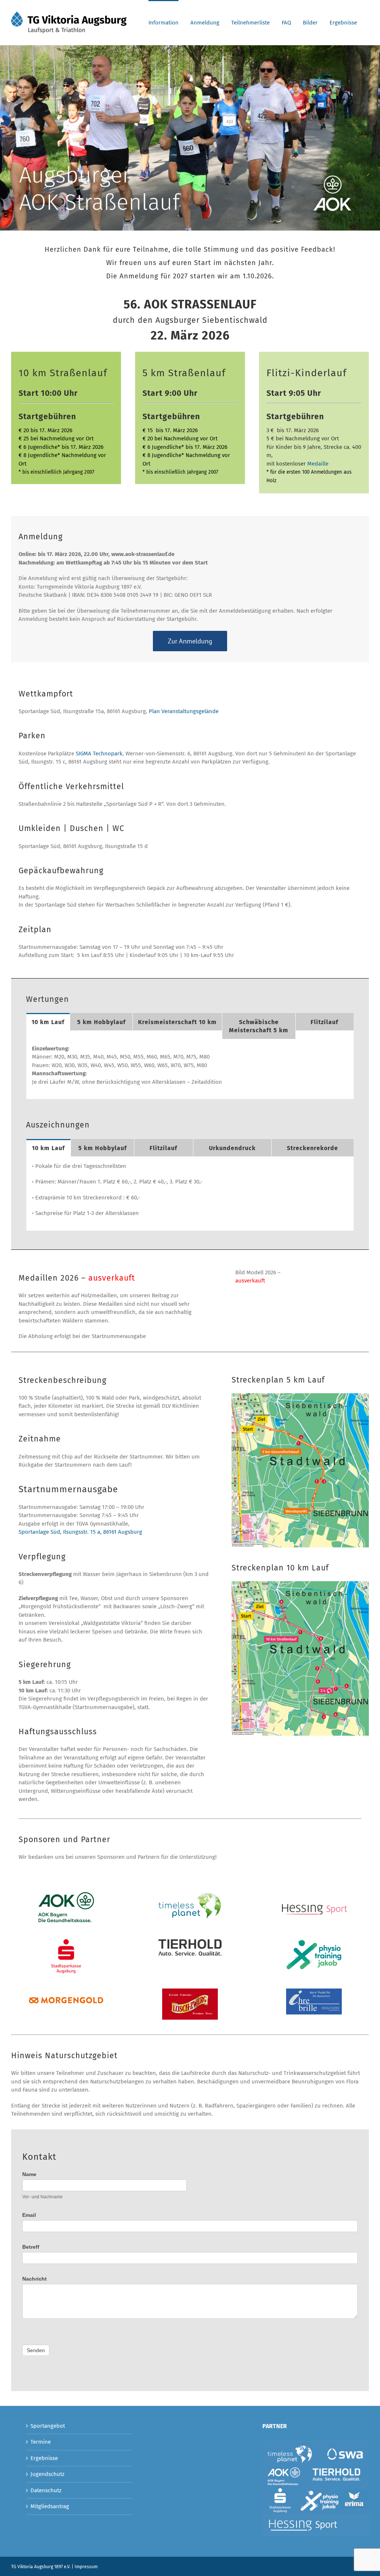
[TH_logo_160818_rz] (190, 1942)
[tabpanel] (190, 1069)
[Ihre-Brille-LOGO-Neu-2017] (314, 1991)
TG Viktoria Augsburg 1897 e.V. (41, 2567)
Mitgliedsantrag (50, 2506)
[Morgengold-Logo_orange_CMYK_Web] (66, 2000)
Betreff (31, 2247)
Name (29, 2174)
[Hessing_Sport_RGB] (313, 1895)
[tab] (48, 1022)
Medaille (318, 464)
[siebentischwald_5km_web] (300, 1396)
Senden (36, 2350)
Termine (41, 2442)
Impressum (86, 2567)
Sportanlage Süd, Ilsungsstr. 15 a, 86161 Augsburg (80, 1532)
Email (29, 2215)
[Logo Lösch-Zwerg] (190, 1991)
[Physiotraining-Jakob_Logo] (314, 1942)
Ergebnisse (44, 2458)
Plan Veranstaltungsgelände (184, 711)
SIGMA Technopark (99, 754)
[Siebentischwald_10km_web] (300, 1584)
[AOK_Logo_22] (66, 1895)
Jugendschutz (47, 2474)
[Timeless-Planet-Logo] (190, 1895)
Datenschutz (46, 2490)
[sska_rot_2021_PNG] (66, 1942)
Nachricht (35, 2279)
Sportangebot (48, 2426)
